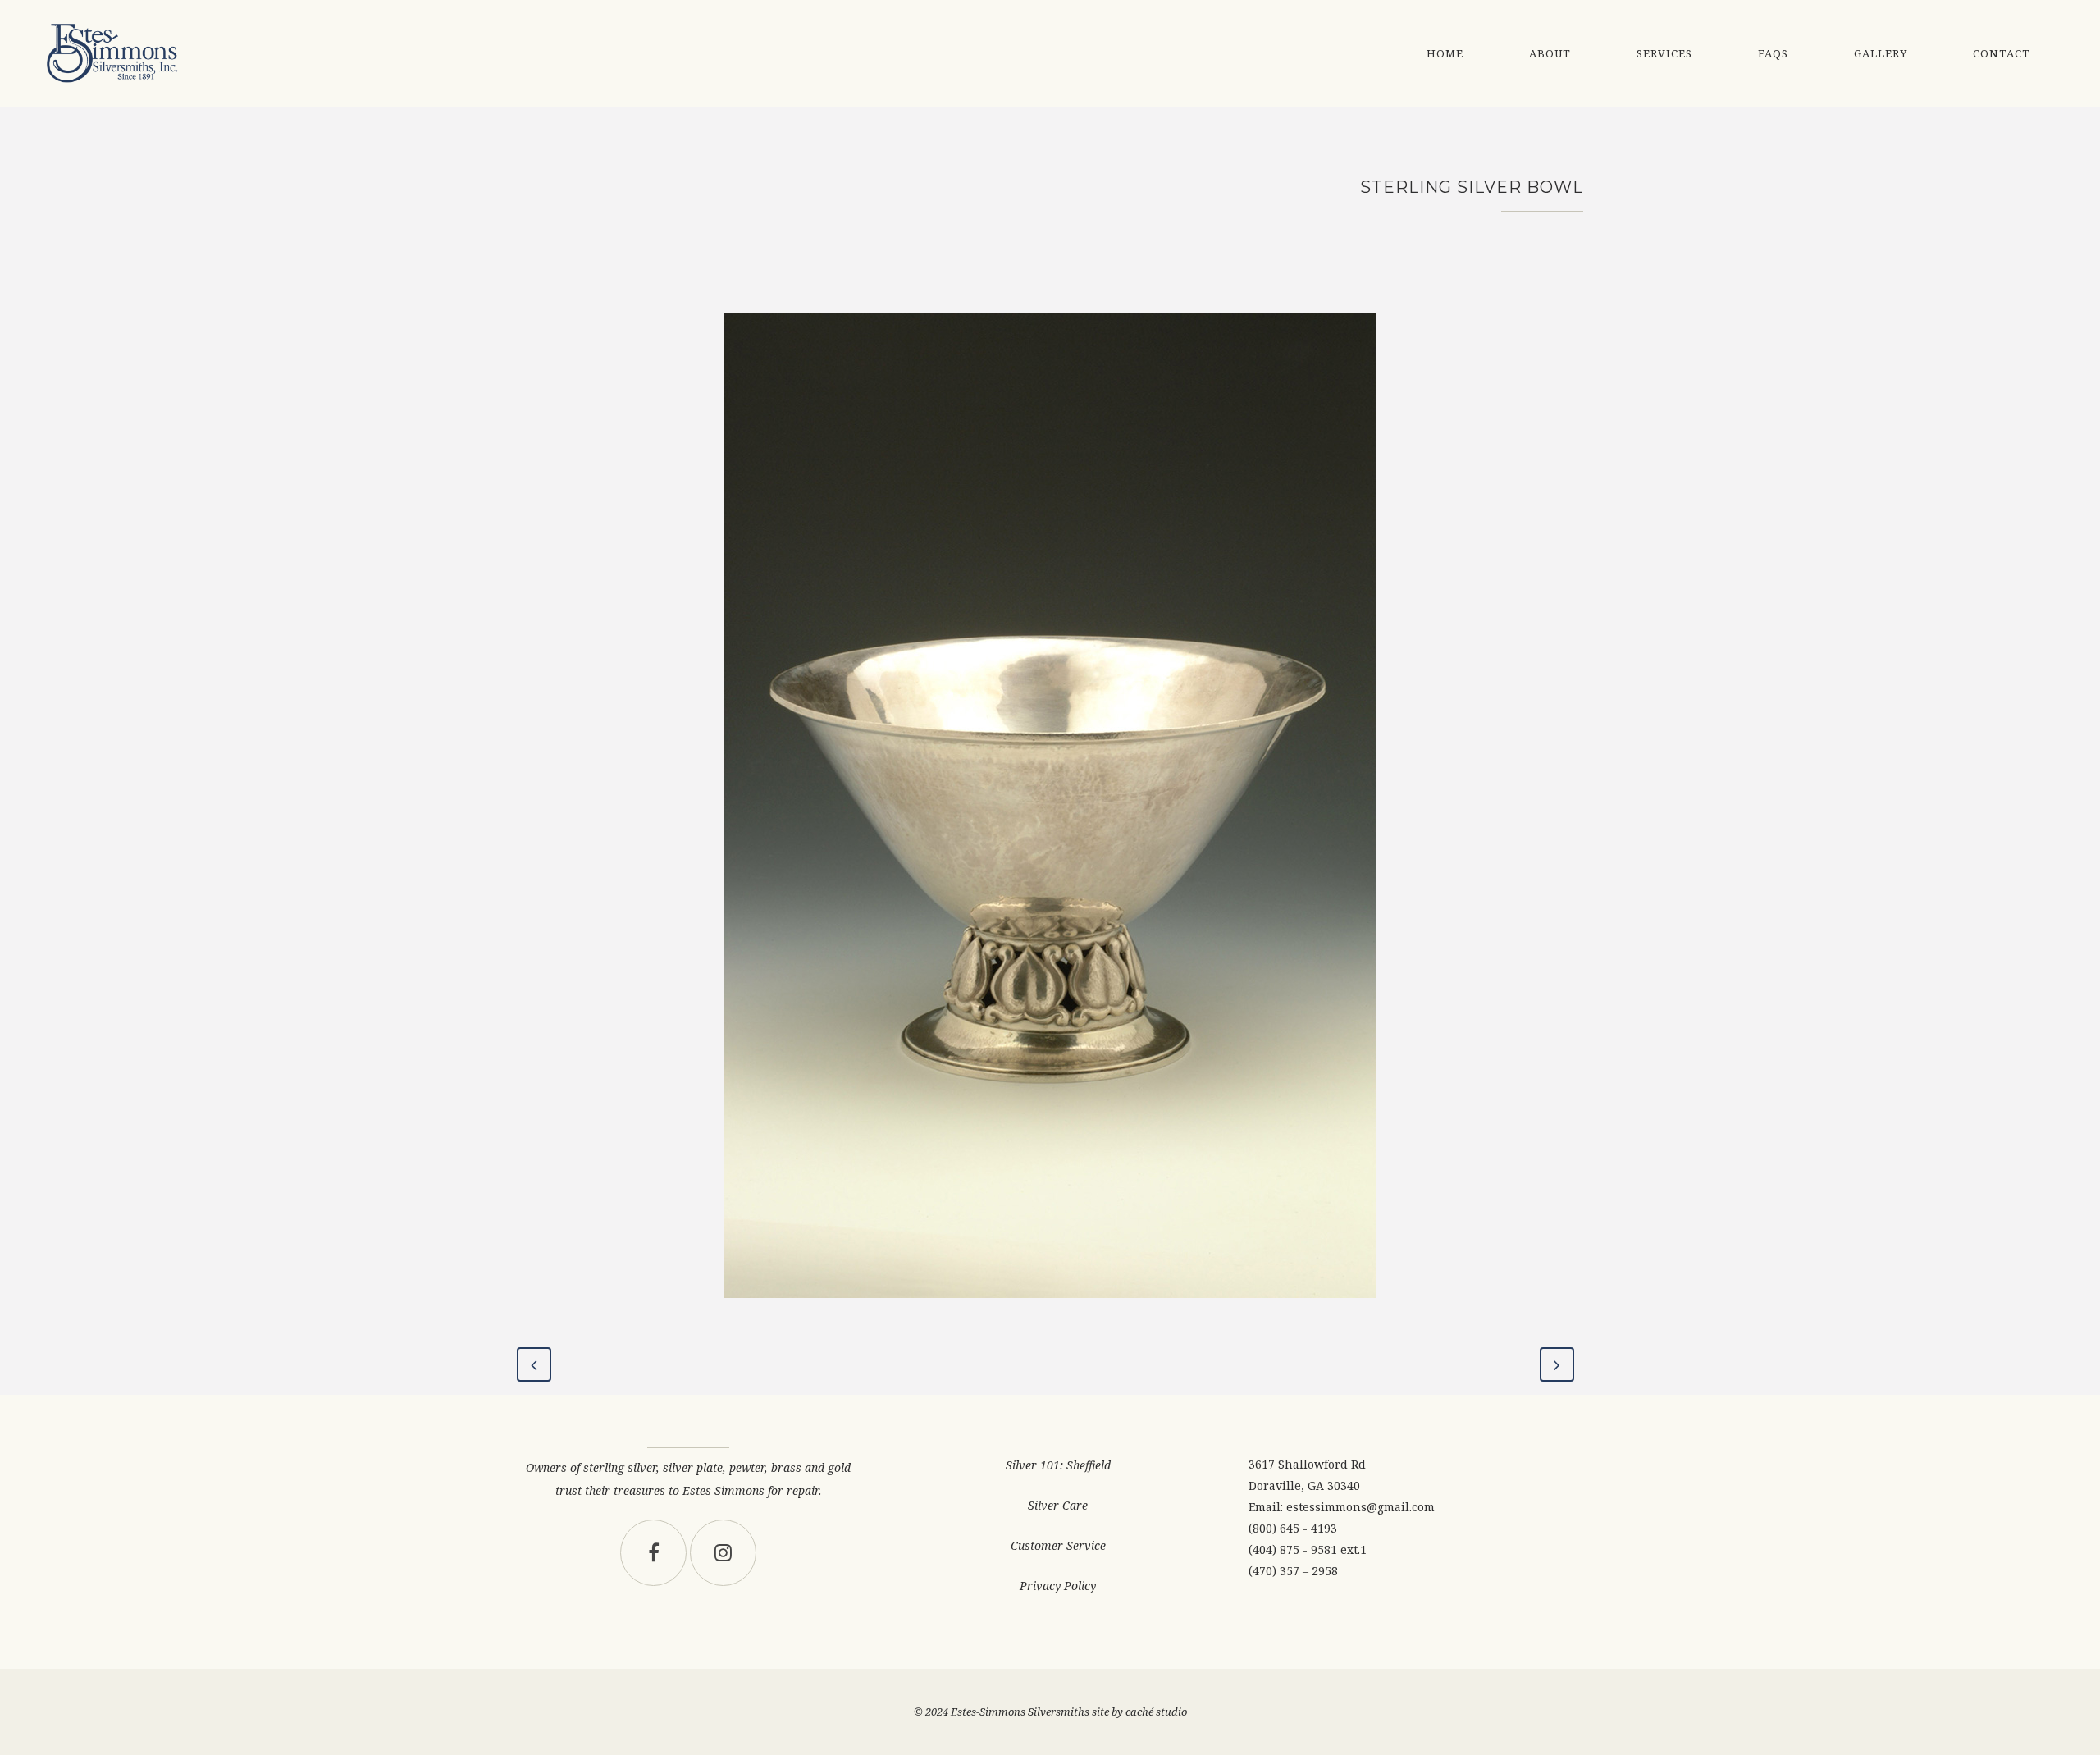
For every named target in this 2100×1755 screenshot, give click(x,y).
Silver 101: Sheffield (1058, 1465)
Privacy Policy (1058, 1586)
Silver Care (1058, 1505)
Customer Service (1058, 1545)
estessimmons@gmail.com (1360, 1507)
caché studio (1156, 1712)
